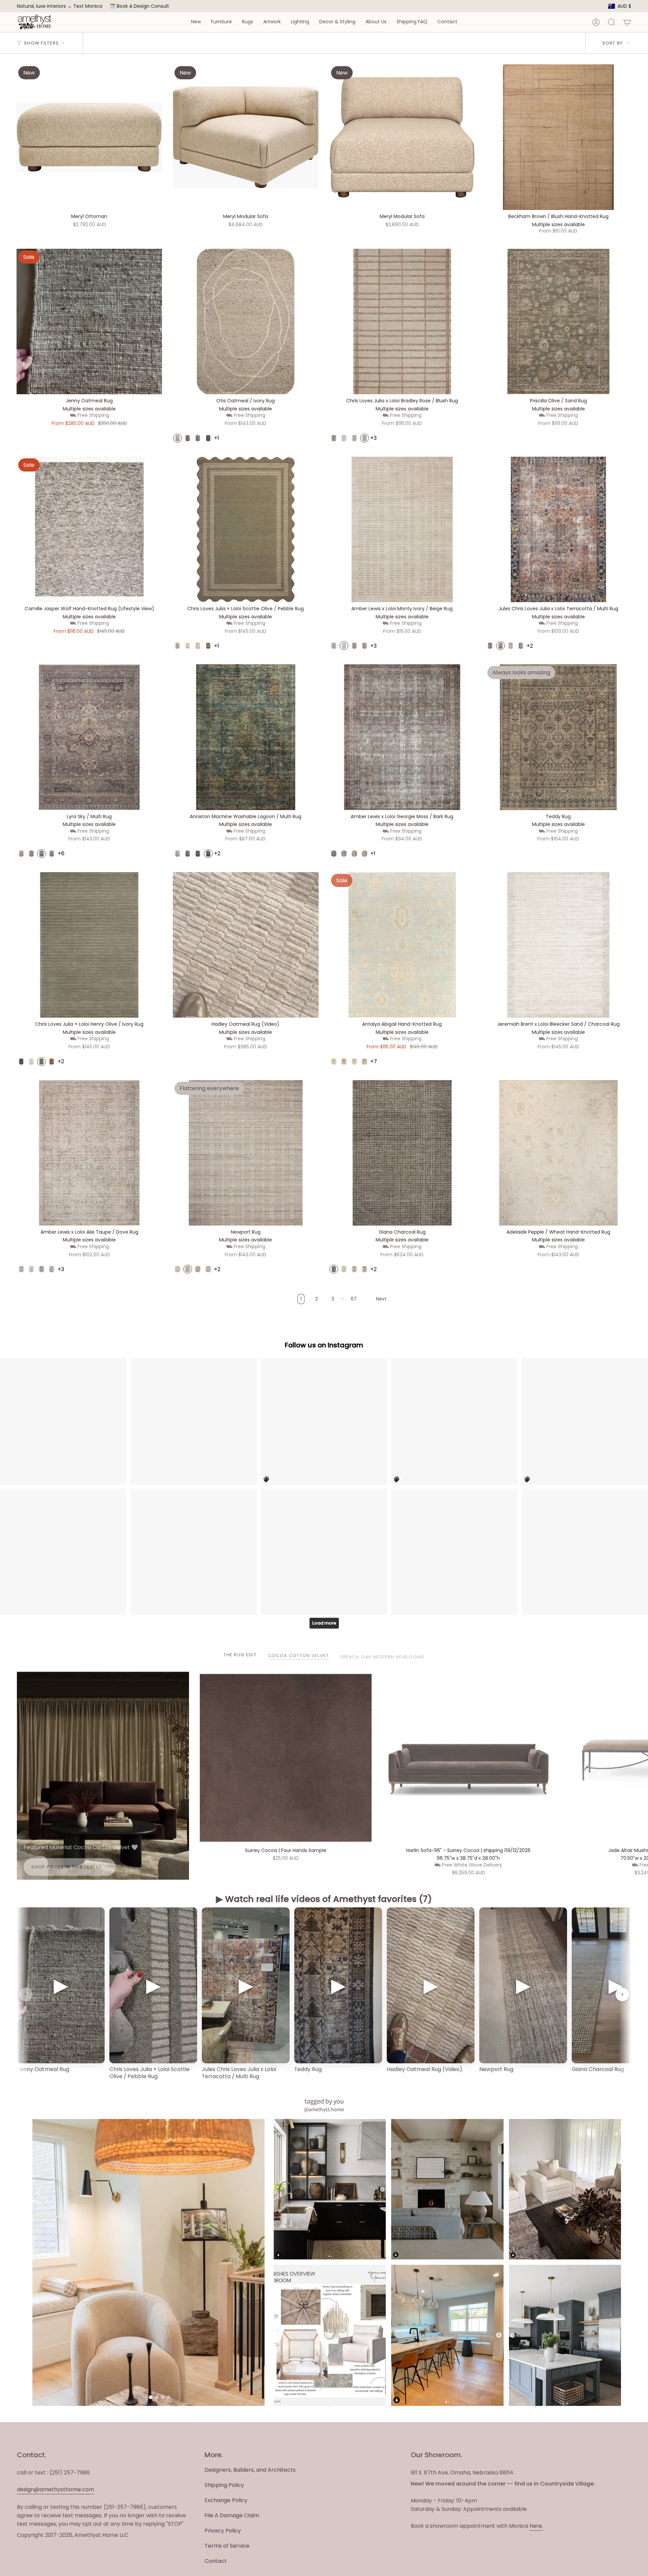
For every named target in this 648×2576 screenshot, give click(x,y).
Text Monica (88, 6)
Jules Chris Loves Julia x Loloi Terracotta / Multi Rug (239, 2073)
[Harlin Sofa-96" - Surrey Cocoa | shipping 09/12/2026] (468, 1758)
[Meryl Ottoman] (89, 137)
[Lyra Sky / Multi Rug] (89, 737)
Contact (216, 2561)
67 (354, 1299)
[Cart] (627, 22)
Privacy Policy (223, 2531)
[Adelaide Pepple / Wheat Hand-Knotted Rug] (558, 1153)
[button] (196, 22)
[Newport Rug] (246, 1153)
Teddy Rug (308, 2069)
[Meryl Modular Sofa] (246, 137)
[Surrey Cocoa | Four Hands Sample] (286, 1758)
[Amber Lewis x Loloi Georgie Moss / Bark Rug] (402, 737)
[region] (324, 1994)
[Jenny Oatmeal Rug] (89, 321)
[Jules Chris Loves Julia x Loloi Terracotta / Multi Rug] (558, 529)
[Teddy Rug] (558, 737)
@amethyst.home (324, 2109)
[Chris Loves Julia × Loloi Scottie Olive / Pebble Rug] (246, 529)
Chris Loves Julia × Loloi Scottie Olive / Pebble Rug (150, 2073)
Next (638, 1758)
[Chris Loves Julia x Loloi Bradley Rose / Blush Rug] (402, 321)
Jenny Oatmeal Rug (43, 2069)
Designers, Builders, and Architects (250, 2470)
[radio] (178, 438)
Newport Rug (496, 2069)
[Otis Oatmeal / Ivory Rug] (246, 321)
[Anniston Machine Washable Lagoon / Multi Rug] (246, 737)
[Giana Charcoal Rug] (402, 1153)
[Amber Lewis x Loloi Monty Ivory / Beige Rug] (402, 529)
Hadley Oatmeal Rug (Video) (425, 2069)
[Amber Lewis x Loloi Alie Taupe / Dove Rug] (89, 1153)
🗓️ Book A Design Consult (139, 6)
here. (536, 2526)
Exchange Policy (226, 2500)
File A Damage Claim (232, 2515)
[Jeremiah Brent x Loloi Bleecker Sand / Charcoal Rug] (558, 945)
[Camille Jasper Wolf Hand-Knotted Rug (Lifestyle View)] (89, 529)
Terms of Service (227, 2546)
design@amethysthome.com (56, 2489)
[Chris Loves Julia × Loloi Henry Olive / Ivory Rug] (89, 945)
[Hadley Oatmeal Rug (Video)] (246, 945)
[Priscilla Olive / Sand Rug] (558, 321)
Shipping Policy (224, 2485)
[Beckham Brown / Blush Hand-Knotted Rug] (558, 137)
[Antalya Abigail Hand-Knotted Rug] (402, 945)
